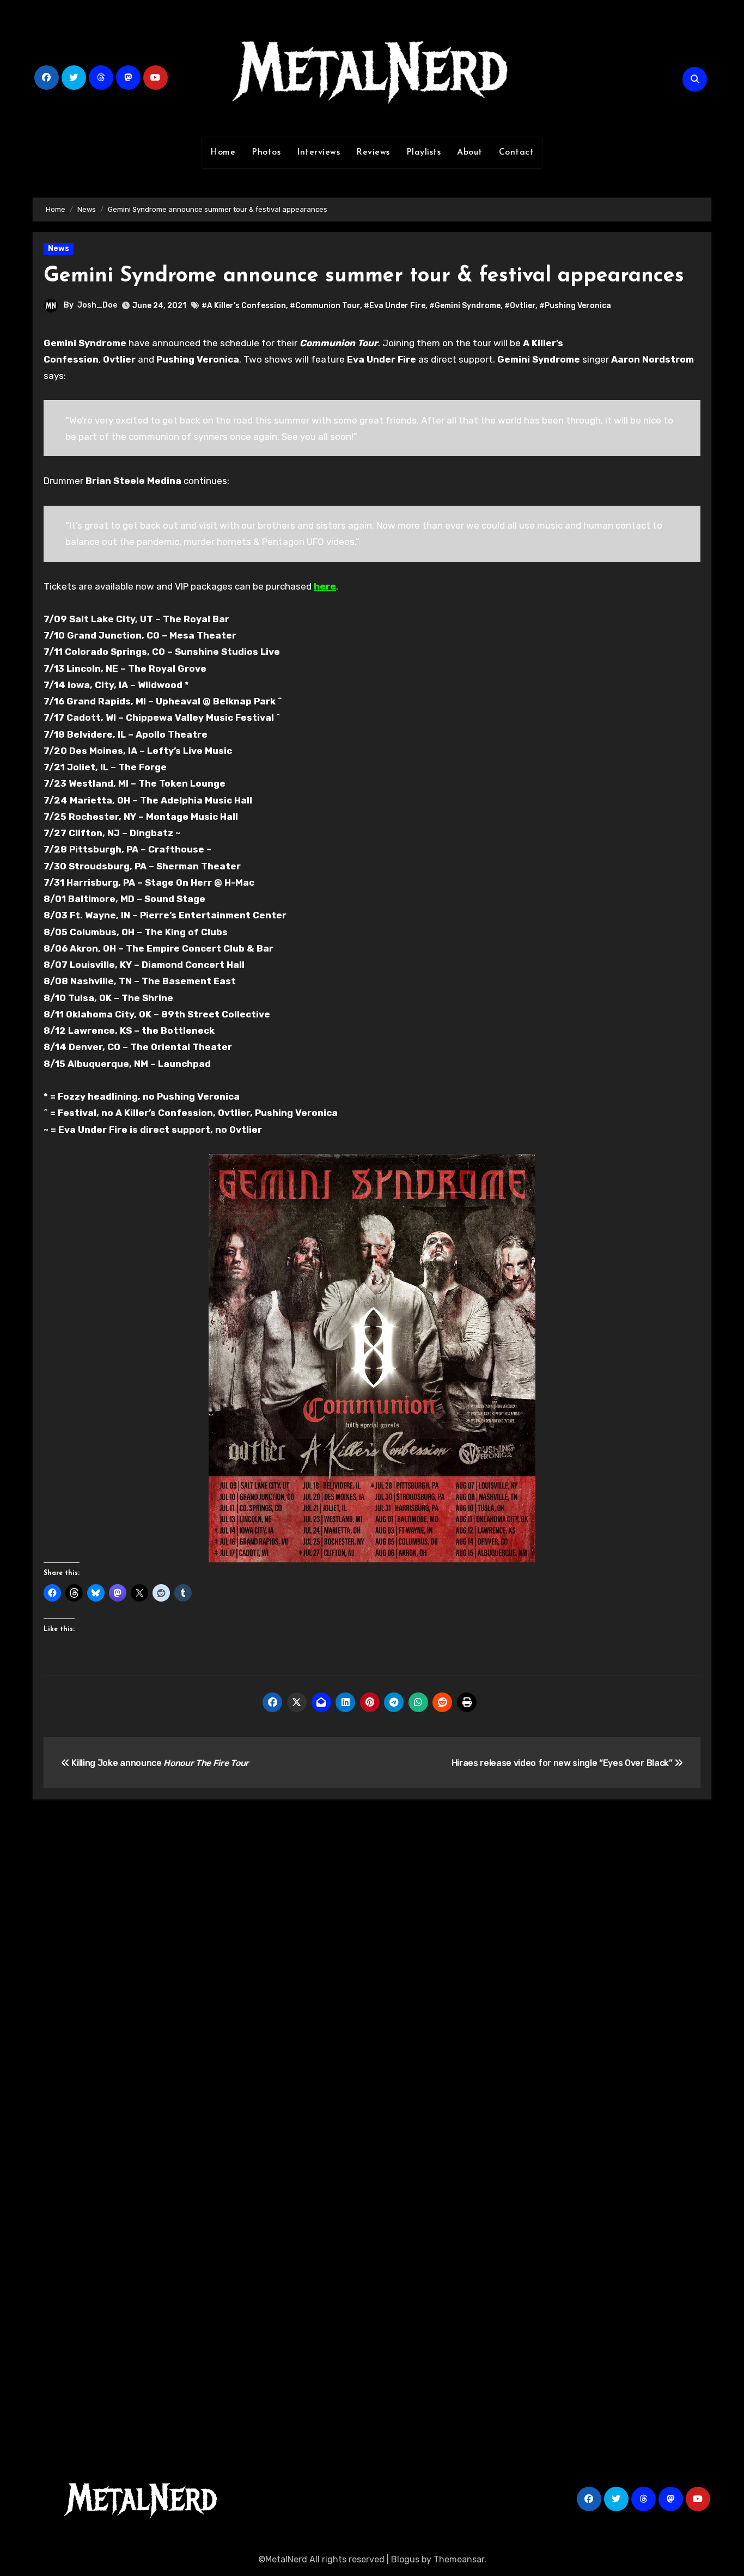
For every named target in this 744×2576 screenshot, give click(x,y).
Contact (517, 152)
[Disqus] (372, 1967)
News (59, 249)
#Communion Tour (325, 306)
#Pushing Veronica (575, 306)
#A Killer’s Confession (244, 306)
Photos (266, 152)
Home (223, 152)
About (470, 152)
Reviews (373, 152)
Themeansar (459, 2559)
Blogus (405, 2559)
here (325, 586)
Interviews (318, 152)
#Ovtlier (520, 306)
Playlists (424, 152)
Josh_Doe (97, 305)
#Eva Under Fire (395, 306)
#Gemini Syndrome (465, 306)
